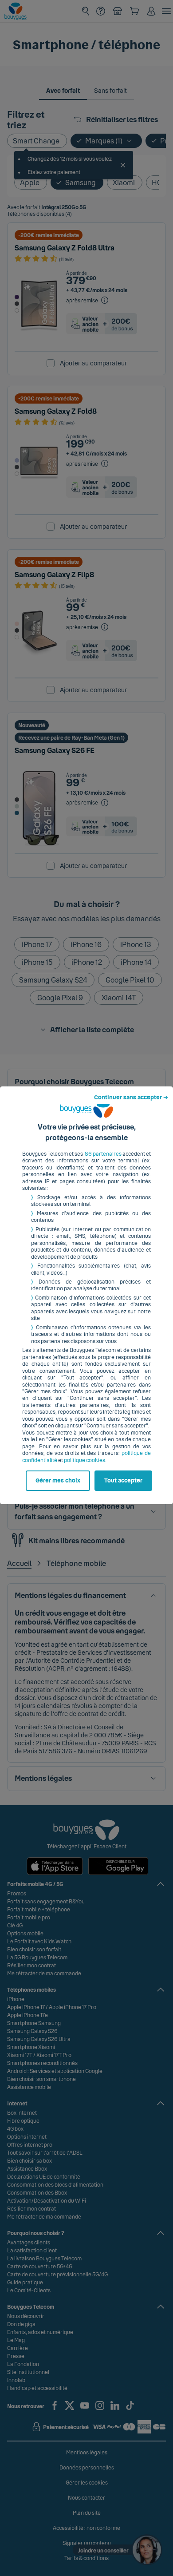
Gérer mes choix (58, 1481)
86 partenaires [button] (103, 1154)
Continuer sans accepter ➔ (131, 1098)
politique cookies (85, 1460)
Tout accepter (123, 1481)
